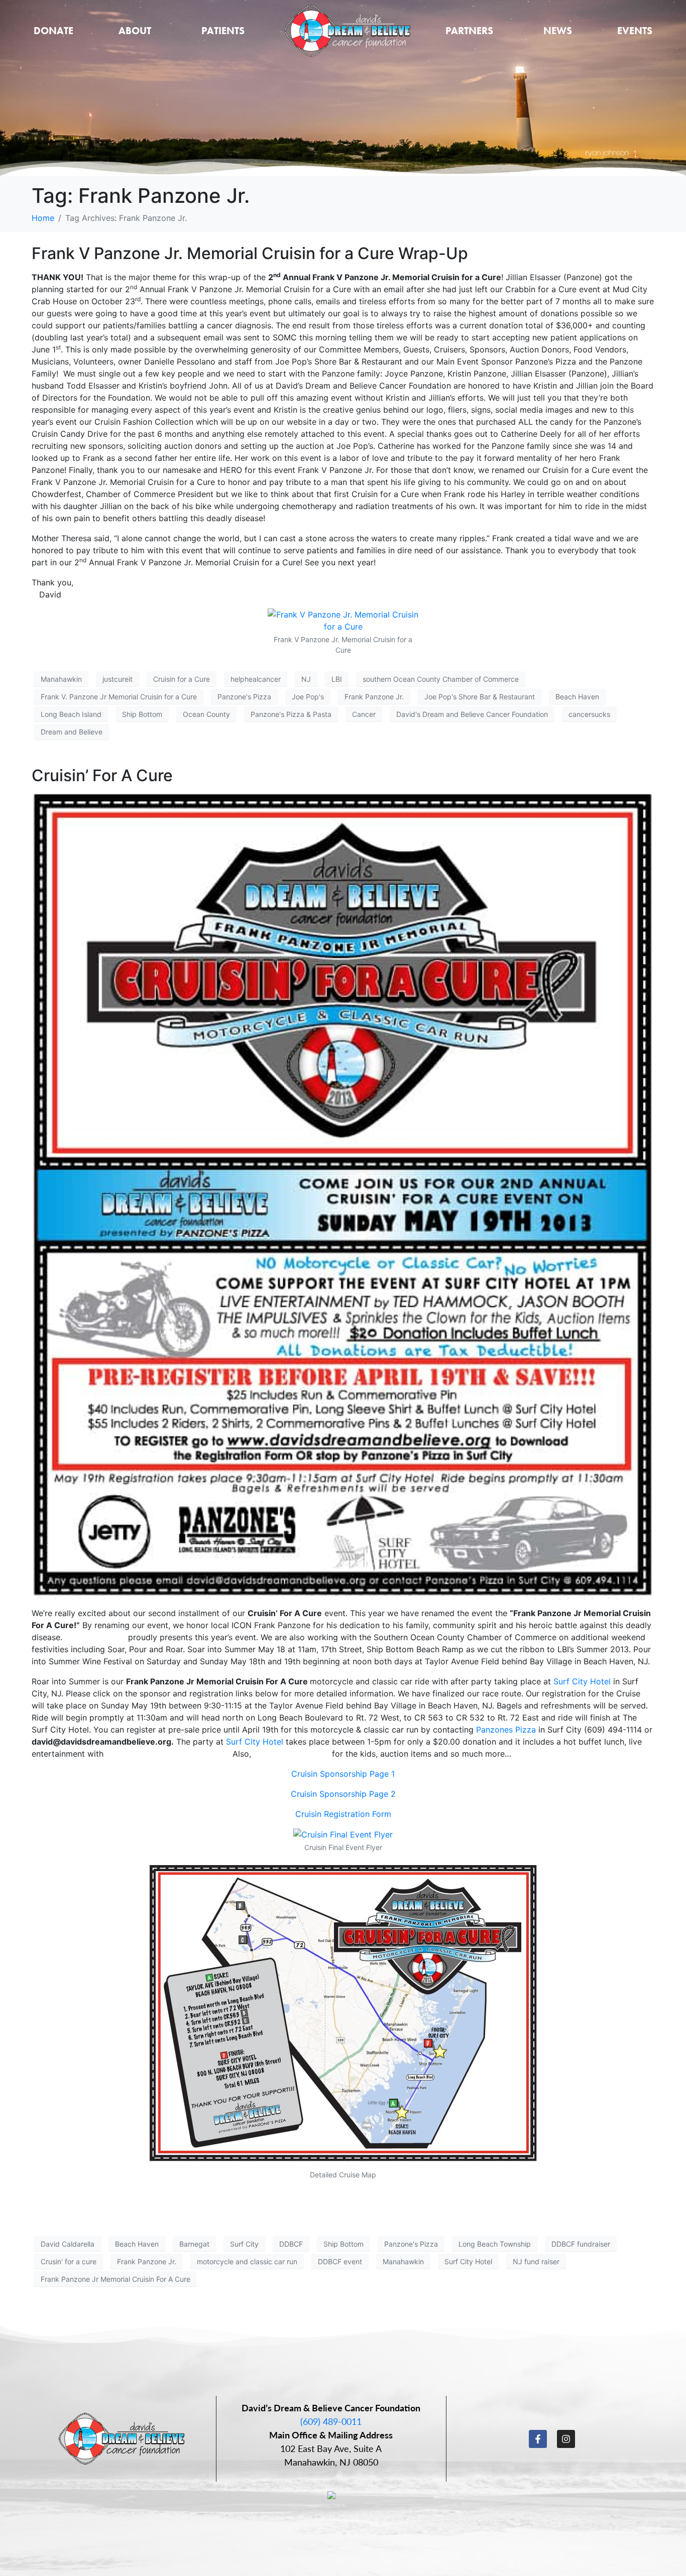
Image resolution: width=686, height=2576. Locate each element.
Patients (223, 31)
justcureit (118, 679)
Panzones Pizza (506, 1730)
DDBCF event (340, 2261)
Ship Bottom (142, 714)
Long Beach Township (495, 2244)
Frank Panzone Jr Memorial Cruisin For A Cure (116, 2279)
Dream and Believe (72, 732)
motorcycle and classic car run (247, 2261)
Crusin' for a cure (69, 2261)
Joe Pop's (308, 697)
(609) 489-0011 (331, 2421)
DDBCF (291, 2244)
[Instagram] (566, 2439)
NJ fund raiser (536, 2261)
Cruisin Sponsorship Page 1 (343, 1774)
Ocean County (206, 714)
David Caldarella (68, 2244)
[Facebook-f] (538, 2439)
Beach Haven (577, 697)
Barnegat (194, 2244)
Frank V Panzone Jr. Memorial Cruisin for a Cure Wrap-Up (250, 253)
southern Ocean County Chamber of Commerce (441, 679)
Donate (53, 31)
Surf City (244, 2244)
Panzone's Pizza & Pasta (291, 714)
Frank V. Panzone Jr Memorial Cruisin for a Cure (119, 697)
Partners (469, 31)
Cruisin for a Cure (182, 679)
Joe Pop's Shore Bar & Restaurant (480, 697)
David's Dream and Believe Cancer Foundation (472, 714)
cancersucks (589, 714)
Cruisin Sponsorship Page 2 (343, 1794)
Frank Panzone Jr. (374, 697)
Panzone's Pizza (244, 697)
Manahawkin (61, 679)
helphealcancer (256, 679)
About (135, 31)
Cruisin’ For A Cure (102, 775)
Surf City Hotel (582, 1681)
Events (635, 31)
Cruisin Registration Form (343, 1814)
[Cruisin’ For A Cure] (343, 1195)
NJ (306, 679)
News (558, 31)
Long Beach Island (71, 714)
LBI (337, 679)
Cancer (364, 714)
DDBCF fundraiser (581, 2244)
